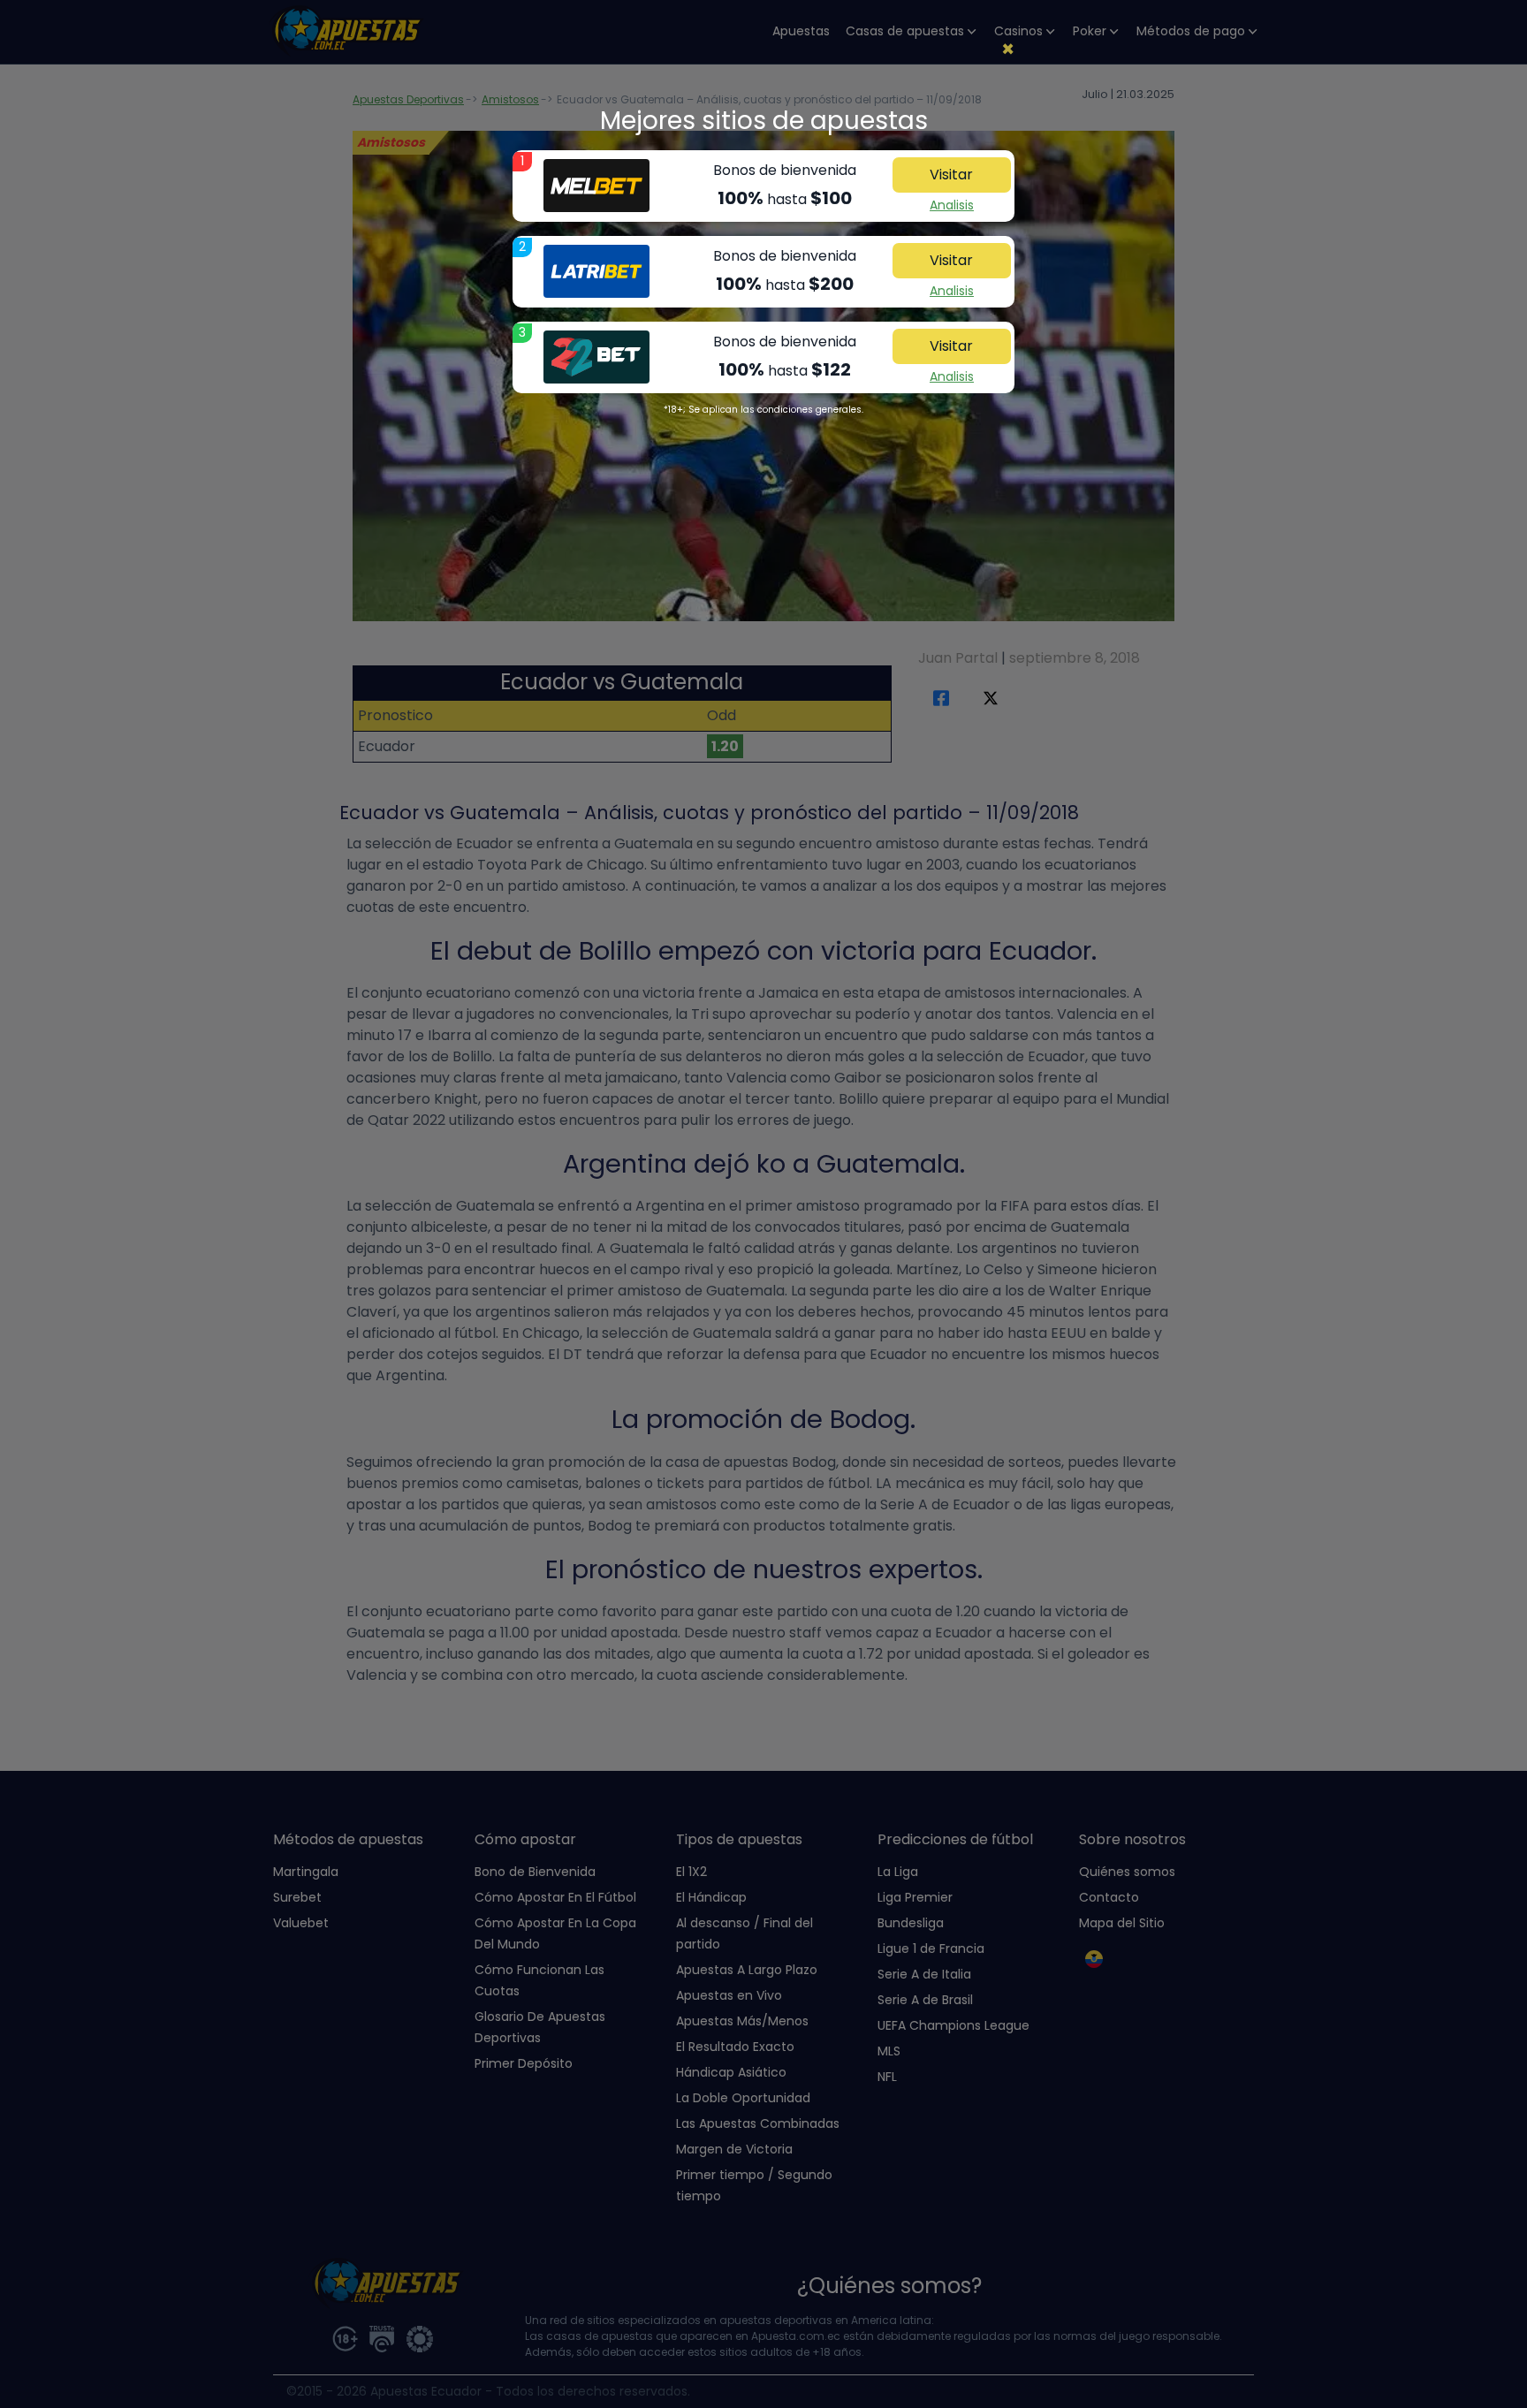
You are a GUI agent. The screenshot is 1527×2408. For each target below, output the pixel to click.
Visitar (951, 175)
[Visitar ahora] (596, 186)
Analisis (952, 205)
